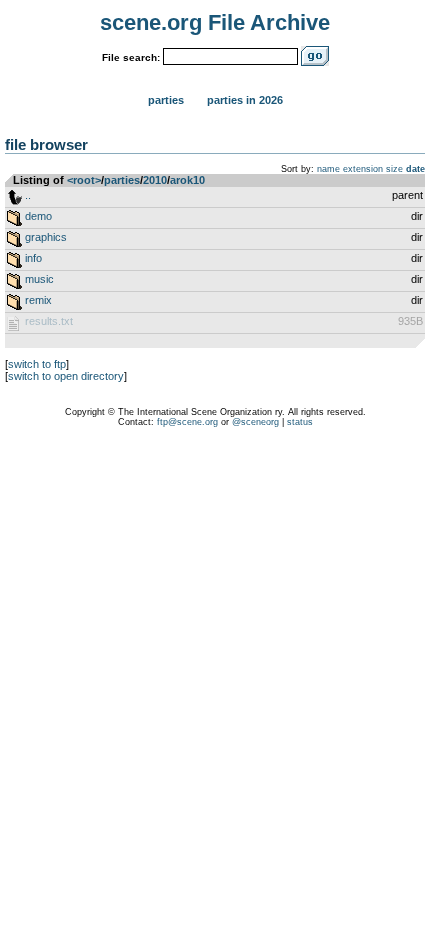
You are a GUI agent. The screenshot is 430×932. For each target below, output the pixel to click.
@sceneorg (255, 422)
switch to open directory (66, 376)
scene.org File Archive (215, 22)
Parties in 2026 (245, 100)
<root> (84, 180)
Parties (166, 100)
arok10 (187, 180)
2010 (155, 180)
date (415, 169)
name (328, 169)
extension (363, 169)
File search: (131, 57)
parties (122, 180)
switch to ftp (37, 364)
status (300, 422)
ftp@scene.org (187, 422)
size (394, 169)
